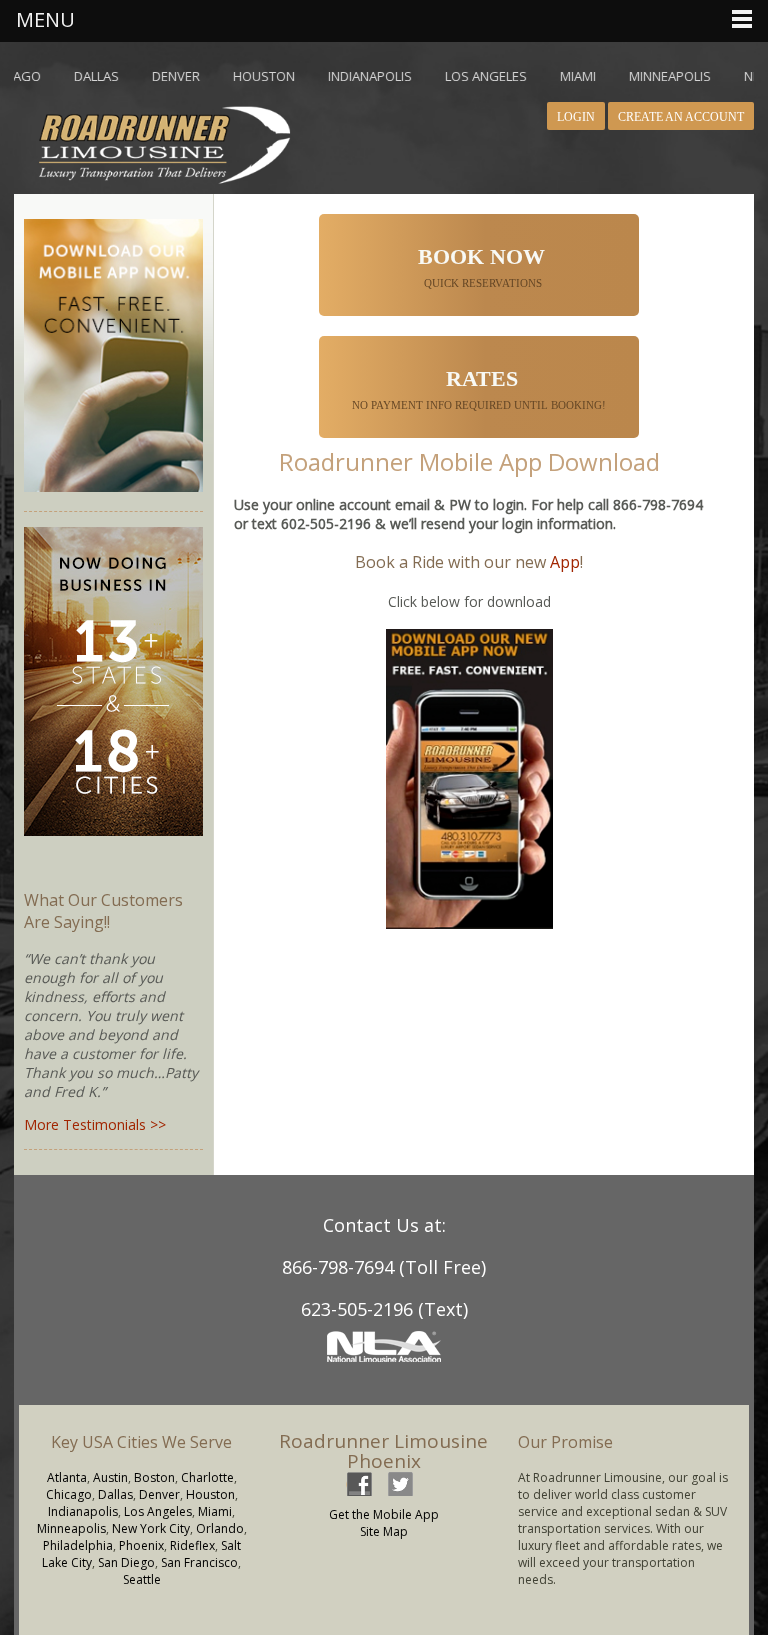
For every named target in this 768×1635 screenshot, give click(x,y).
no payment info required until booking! (480, 388)
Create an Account (681, 117)
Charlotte (207, 1477)
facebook (359, 1483)
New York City (151, 1528)
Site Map (384, 1531)
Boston (154, 1477)
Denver (159, 1494)
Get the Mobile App (384, 1514)
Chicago (69, 1494)
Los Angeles (158, 1511)
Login (576, 117)
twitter (400, 1483)
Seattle (142, 1579)
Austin (110, 1477)
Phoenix (141, 1545)
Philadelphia (78, 1545)
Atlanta (67, 1477)
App (565, 562)
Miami (215, 1511)
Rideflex (192, 1545)
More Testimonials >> (95, 1124)
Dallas (115, 1494)
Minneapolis (71, 1528)
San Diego (126, 1562)
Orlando (220, 1528)
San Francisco (199, 1562)
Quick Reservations (481, 266)
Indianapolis (83, 1511)
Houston (210, 1494)
